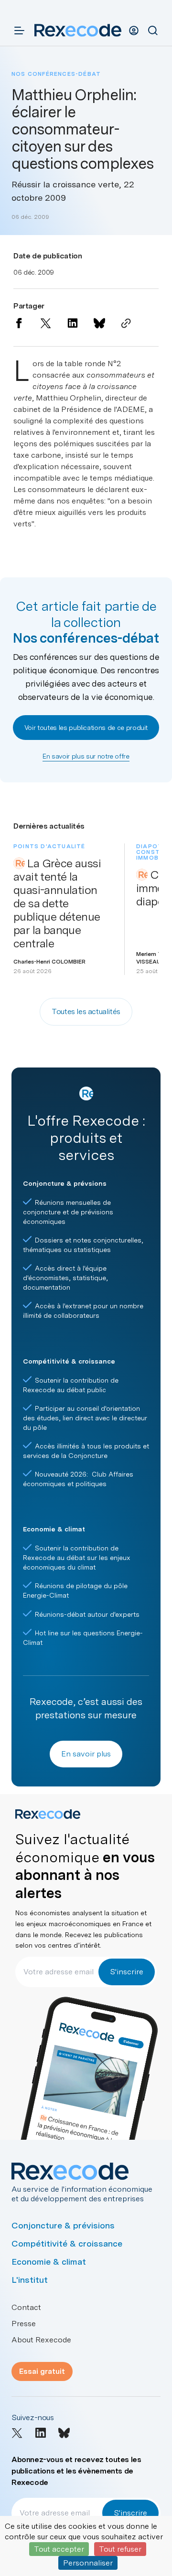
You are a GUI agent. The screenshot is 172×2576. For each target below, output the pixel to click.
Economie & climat (49, 2262)
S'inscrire (127, 1972)
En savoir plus (86, 1754)
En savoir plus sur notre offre (86, 756)
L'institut (30, 2280)
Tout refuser (120, 2549)
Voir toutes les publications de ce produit (86, 728)
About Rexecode (41, 2340)
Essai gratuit (42, 2371)
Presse (24, 2324)
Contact (26, 2307)
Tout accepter (59, 2549)
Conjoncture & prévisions (63, 2225)
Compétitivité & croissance (67, 2243)
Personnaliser (88, 2563)
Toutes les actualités (86, 1011)
